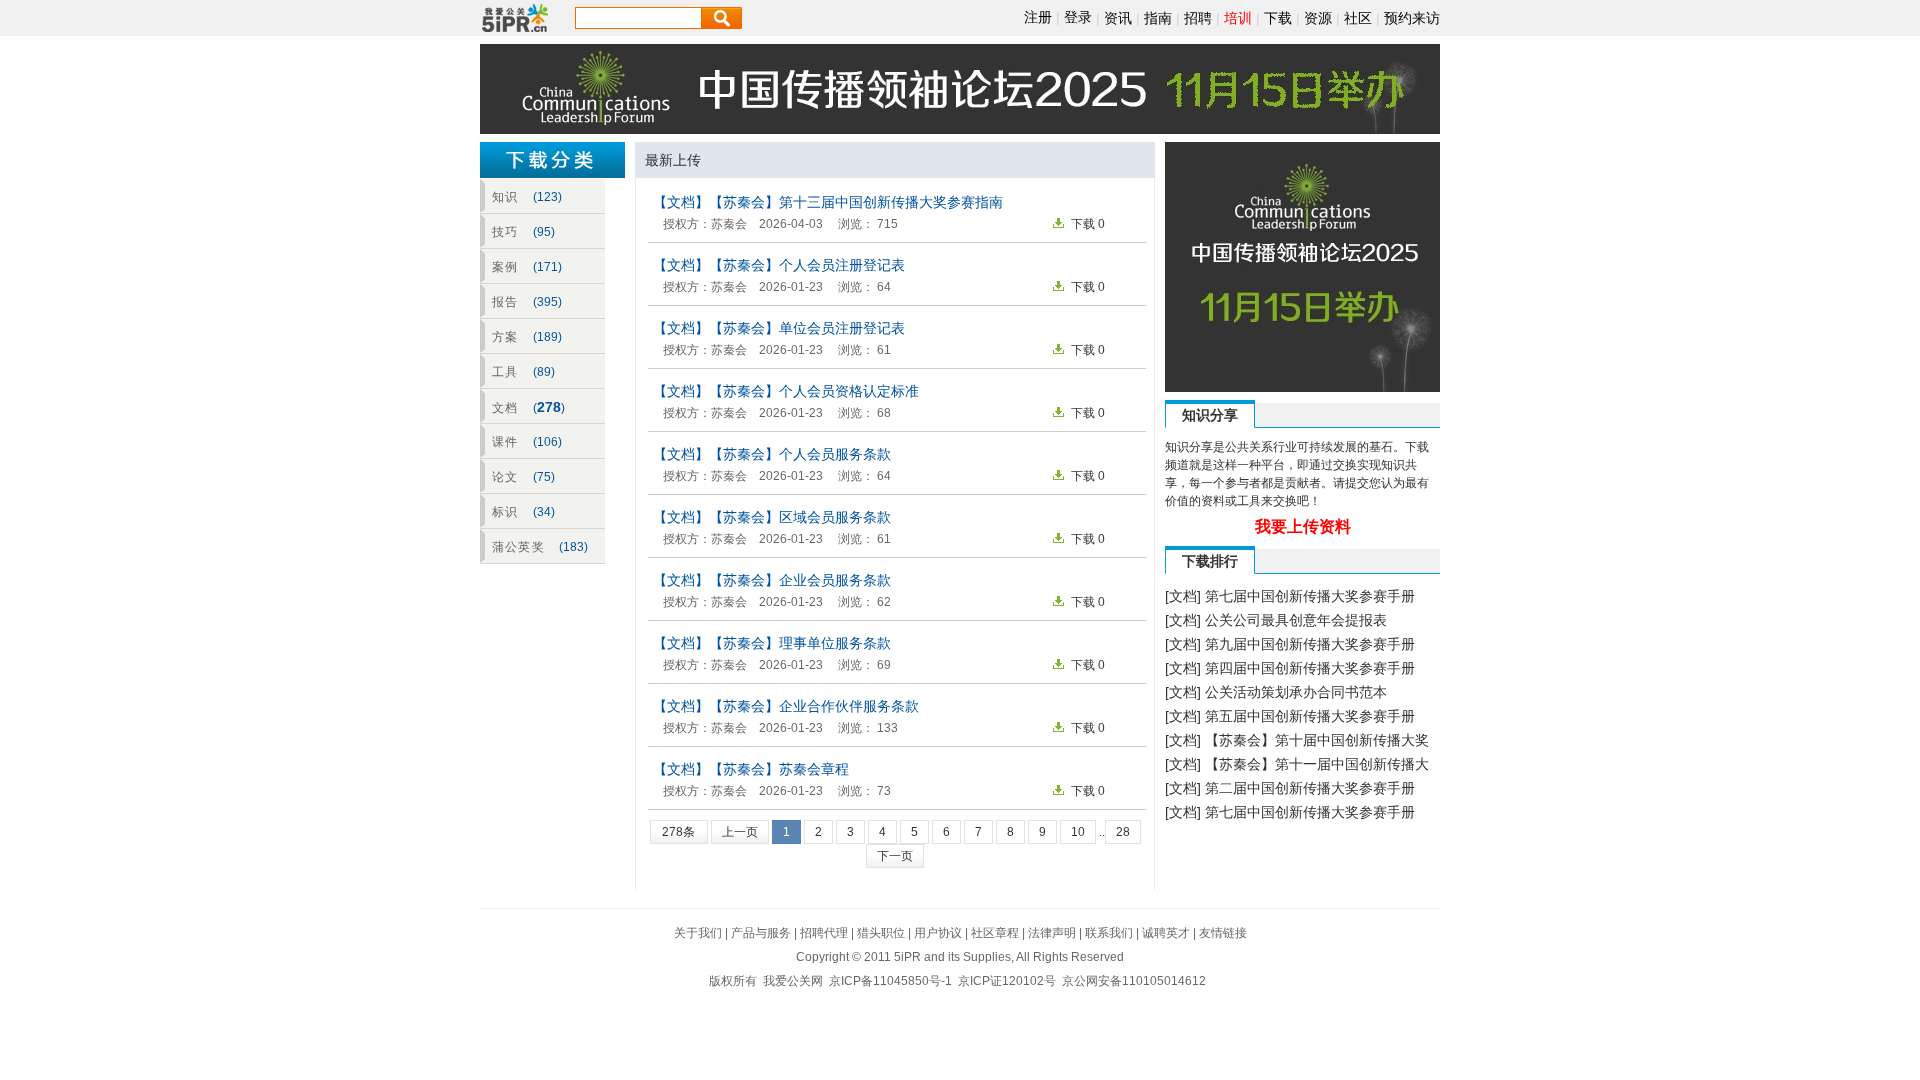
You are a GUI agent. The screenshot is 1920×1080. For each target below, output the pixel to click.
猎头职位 (881, 933)
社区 (1358, 18)
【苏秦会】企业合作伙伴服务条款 (814, 706)
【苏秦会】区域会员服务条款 (800, 517)
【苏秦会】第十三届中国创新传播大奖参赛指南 (856, 202)
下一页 (895, 856)
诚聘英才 (1166, 933)
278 (549, 407)
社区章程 (995, 933)
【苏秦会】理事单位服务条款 (800, 643)
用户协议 (938, 933)
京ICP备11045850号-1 (890, 981)
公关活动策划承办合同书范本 (1296, 692)
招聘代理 (824, 933)
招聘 (1198, 18)
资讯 (1118, 18)
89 (544, 372)
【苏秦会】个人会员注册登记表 (807, 265)
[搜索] (722, 18)
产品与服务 (761, 933)
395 (547, 302)
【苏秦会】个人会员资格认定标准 (814, 391)
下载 (1278, 18)
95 (544, 232)
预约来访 (1412, 18)
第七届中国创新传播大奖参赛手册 (1310, 596)
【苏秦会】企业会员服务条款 (800, 580)
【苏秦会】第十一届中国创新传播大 (1317, 764)
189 (547, 337)
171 (547, 267)
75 (544, 477)
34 (544, 512)
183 (573, 547)
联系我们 (1109, 933)
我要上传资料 (1303, 526)
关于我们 (698, 933)
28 (1123, 832)
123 (547, 197)
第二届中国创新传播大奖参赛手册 (1310, 788)
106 (547, 442)
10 (1078, 832)
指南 (1158, 18)
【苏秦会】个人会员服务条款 (800, 454)
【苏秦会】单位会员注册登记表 (807, 328)
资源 (1318, 18)
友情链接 (1223, 933)
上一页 (740, 832)
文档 (1183, 596)
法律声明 (1052, 933)
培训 (1238, 18)
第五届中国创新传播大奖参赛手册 (1310, 716)
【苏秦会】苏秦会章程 (779, 769)
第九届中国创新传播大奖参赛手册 (1310, 644)
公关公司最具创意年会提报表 (1296, 620)
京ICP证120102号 (1007, 981)
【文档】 (681, 202)
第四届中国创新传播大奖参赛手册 (1310, 668)
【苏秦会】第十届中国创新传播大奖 (1317, 740)
